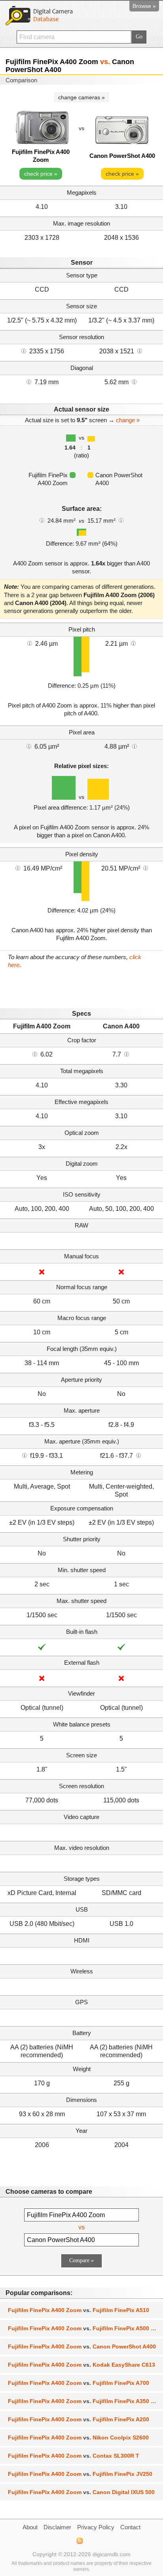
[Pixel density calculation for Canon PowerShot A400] (146, 868)
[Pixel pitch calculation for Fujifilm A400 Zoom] (30, 643)
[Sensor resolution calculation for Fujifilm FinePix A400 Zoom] (24, 351)
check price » (41, 174)
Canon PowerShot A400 (122, 156)
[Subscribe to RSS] (79, 2541)
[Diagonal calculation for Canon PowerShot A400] (134, 381)
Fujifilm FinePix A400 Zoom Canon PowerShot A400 (82, 2346)
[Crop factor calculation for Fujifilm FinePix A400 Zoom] (35, 1054)
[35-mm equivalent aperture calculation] (25, 1455)
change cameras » (81, 97)
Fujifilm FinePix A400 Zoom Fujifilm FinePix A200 (79, 2419)
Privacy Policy (96, 2527)
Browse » (144, 6)
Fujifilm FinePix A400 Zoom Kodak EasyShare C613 (81, 2365)
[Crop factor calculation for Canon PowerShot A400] (127, 1054)
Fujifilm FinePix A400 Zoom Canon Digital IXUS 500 (81, 2492)
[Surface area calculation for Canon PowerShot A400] (121, 520)
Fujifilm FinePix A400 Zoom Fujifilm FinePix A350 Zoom (85, 2401)
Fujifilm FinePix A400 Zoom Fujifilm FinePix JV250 (80, 2474)
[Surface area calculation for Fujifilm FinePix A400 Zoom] (42, 520)
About (30, 2527)
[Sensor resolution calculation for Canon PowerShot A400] (140, 351)
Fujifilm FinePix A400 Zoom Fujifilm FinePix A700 (79, 2383)
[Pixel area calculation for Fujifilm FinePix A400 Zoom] (29, 746)
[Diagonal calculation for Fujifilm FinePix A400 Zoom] (29, 381)
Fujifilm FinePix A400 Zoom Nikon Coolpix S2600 (78, 2438)
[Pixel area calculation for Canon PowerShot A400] (135, 746)
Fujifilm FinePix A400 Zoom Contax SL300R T (74, 2456)
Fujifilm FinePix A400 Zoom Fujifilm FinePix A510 (79, 2310)
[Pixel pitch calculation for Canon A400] (133, 643)
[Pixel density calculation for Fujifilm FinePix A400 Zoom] (18, 868)
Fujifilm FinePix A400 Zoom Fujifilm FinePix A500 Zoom (85, 2328)
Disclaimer (57, 2527)
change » (128, 420)
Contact (130, 2527)
